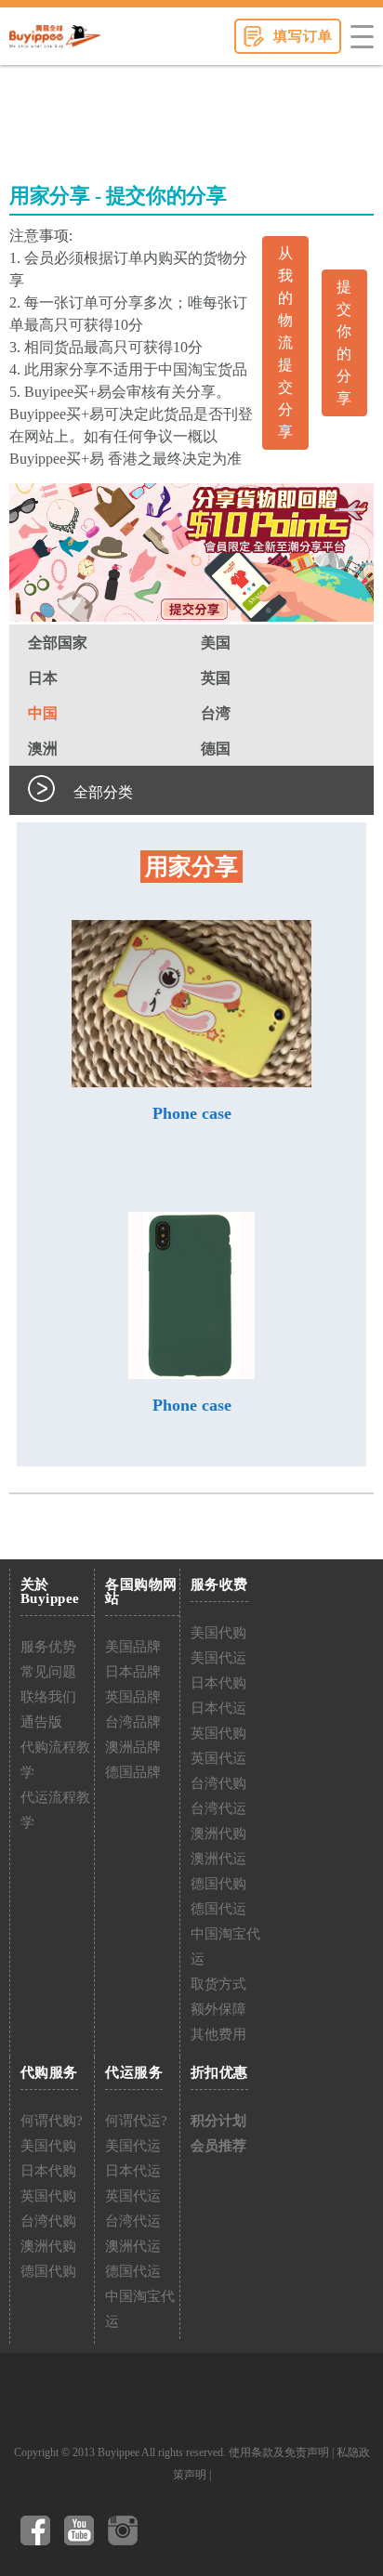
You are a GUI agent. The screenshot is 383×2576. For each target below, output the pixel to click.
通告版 (41, 1722)
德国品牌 (133, 1772)
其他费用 (218, 2034)
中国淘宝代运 (225, 1946)
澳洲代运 (218, 1859)
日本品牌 (133, 1672)
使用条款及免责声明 (279, 2452)
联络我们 (48, 1697)
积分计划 (218, 2121)
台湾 (216, 713)
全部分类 (103, 792)
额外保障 (218, 2009)
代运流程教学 (55, 1810)
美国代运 (218, 1658)
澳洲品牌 (133, 1747)
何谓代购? (52, 2121)
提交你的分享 (344, 342)
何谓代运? (136, 2121)
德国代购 (218, 1884)
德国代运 (218, 1909)
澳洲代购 (218, 1833)
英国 (216, 678)
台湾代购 (218, 1783)
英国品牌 (133, 1697)
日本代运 (218, 1708)
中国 (43, 713)
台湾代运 (218, 1808)
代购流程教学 (55, 1760)
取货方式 (218, 1984)
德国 (216, 749)
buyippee (55, 36)
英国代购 (218, 1733)
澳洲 (43, 749)
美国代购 (218, 1633)
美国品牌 (133, 1647)
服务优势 (48, 1647)
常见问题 (48, 1672)
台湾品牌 (133, 1722)
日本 (43, 678)
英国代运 (218, 1758)
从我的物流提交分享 (285, 342)
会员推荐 (218, 2146)
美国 (216, 643)
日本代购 (218, 1683)
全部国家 (58, 643)
